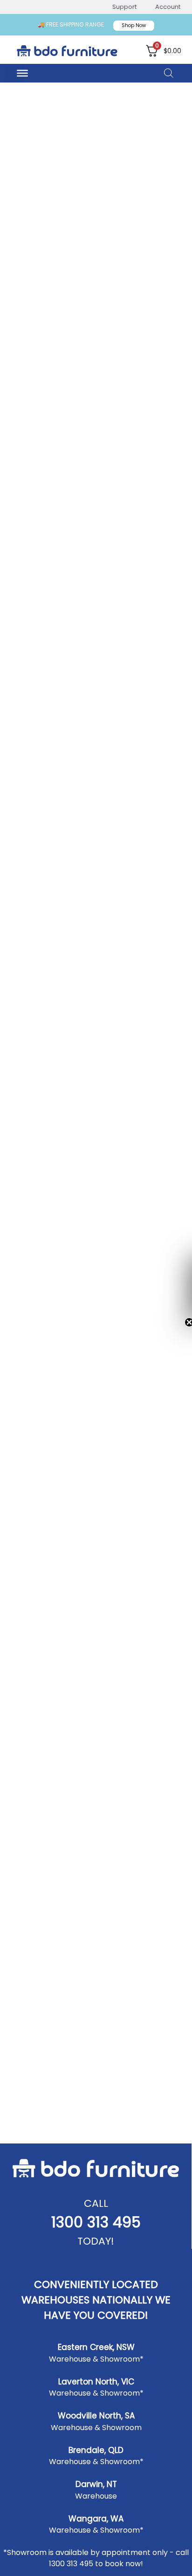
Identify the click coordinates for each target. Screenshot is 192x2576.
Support (124, 7)
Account (168, 7)
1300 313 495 (96, 2222)
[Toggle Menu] (22, 73)
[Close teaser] (182, 1322)
